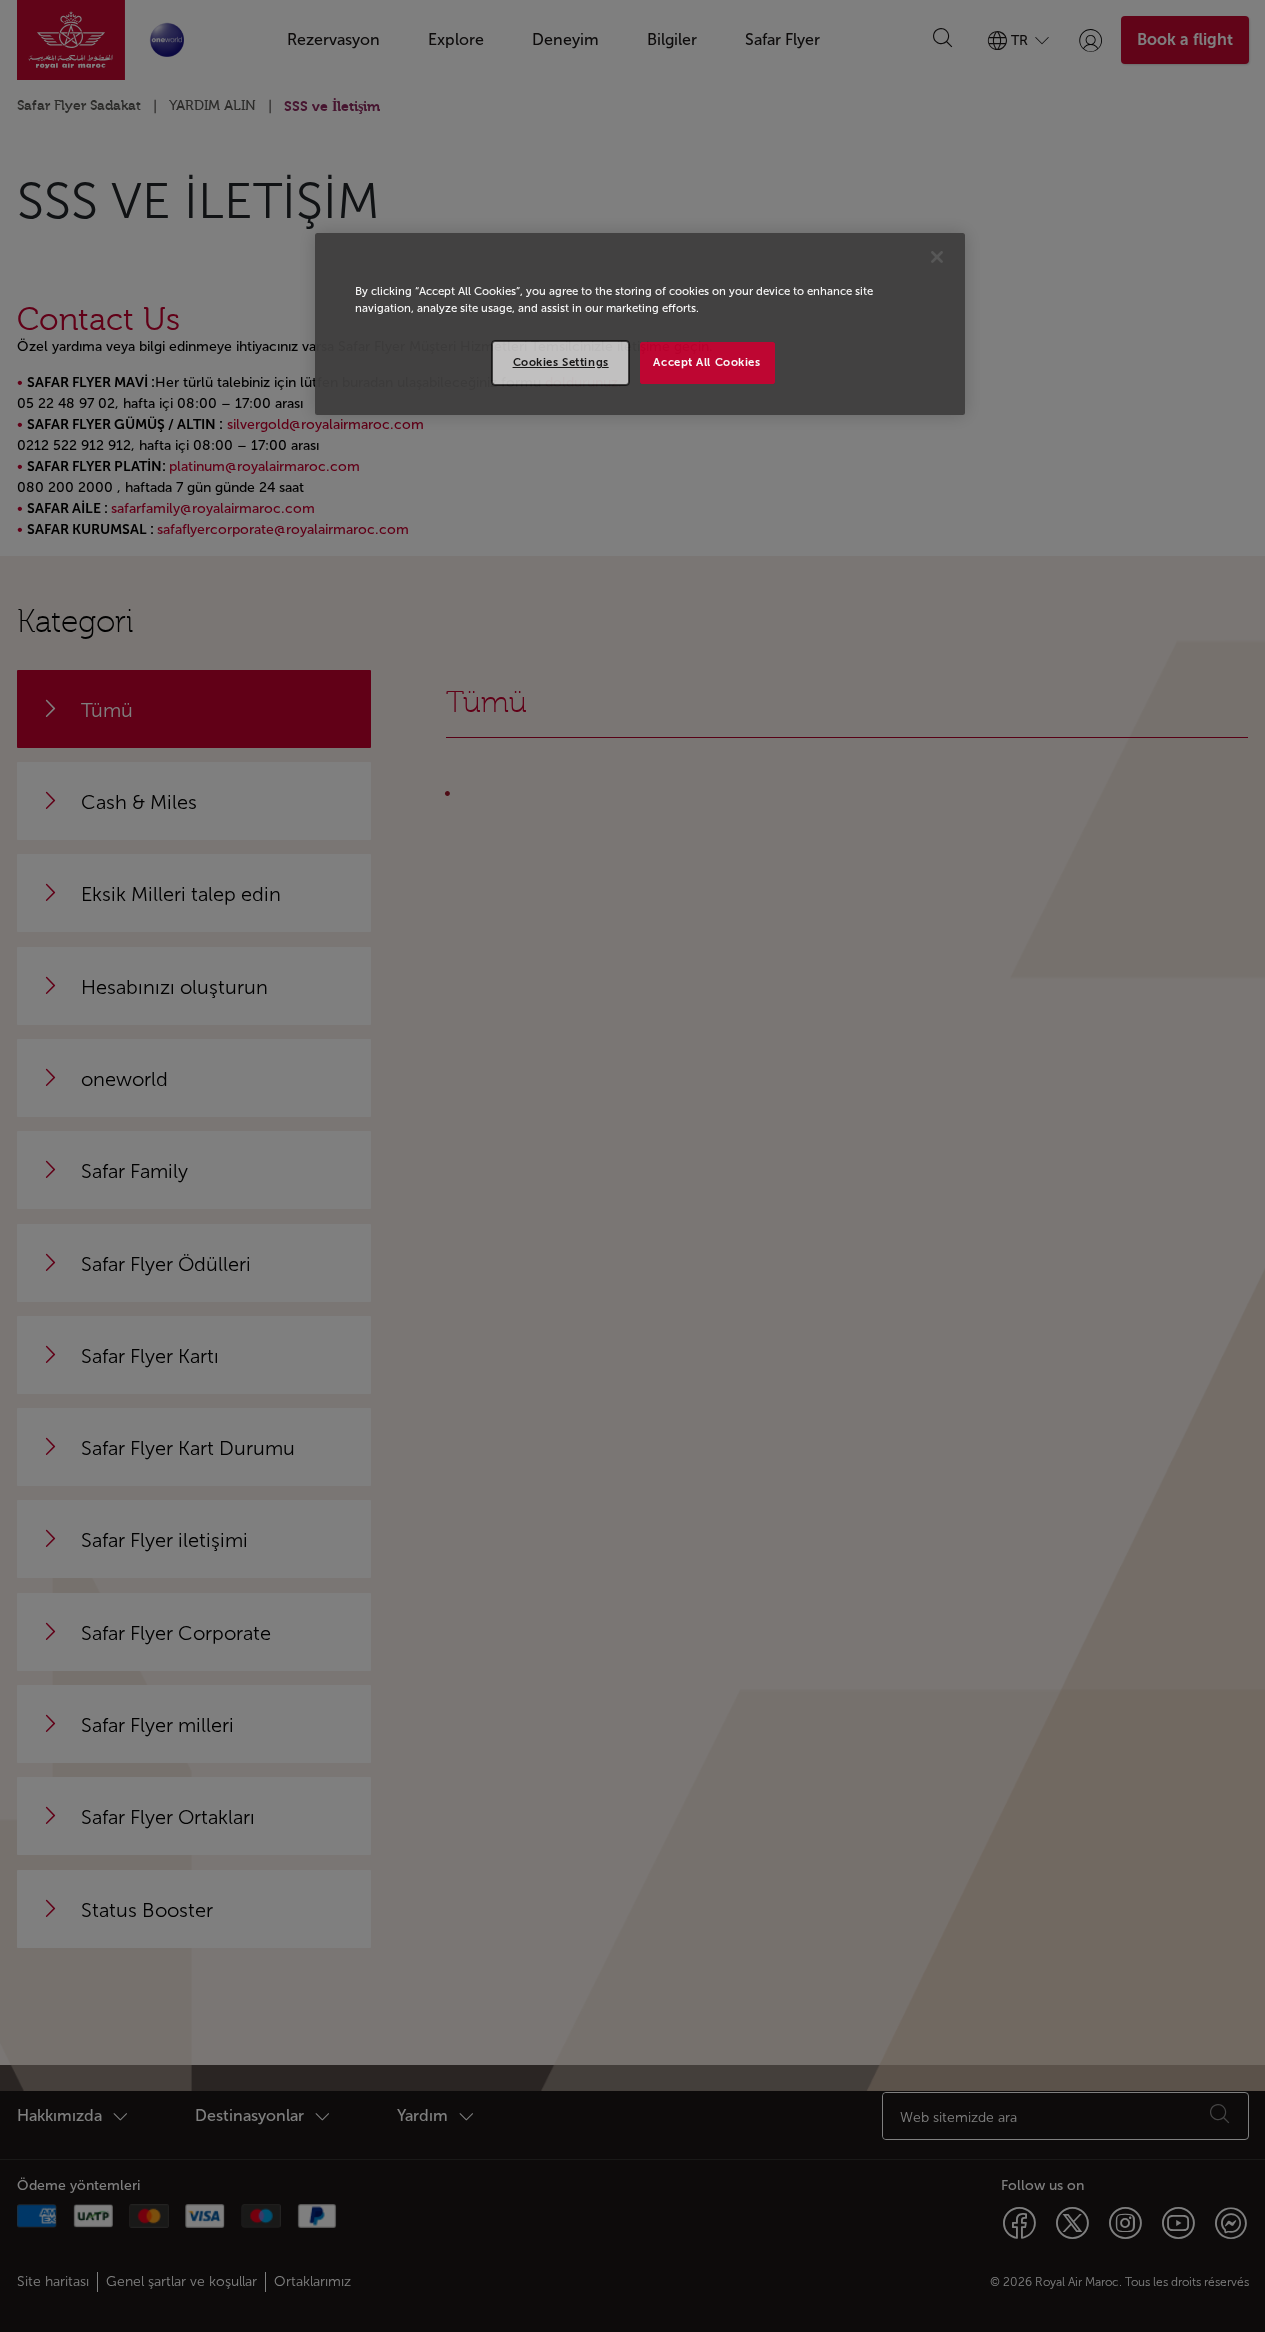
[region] (640, 324)
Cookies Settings (561, 362)
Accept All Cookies (706, 362)
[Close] (937, 257)
